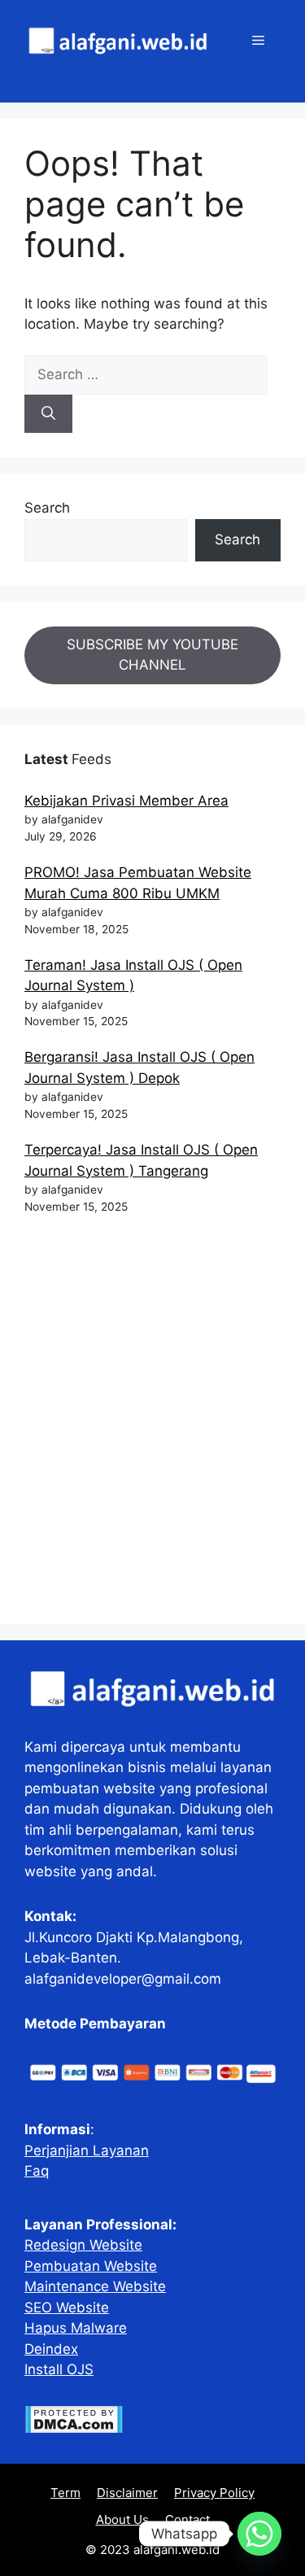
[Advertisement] (152, 1427)
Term (65, 2493)
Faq (37, 2171)
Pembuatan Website (91, 2266)
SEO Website (67, 2307)
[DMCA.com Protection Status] (74, 2429)
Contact (187, 2519)
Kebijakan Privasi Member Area (126, 801)
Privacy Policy (214, 2493)
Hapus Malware (76, 2328)
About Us (122, 2519)
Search (47, 508)
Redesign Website (83, 2245)
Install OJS (59, 2369)
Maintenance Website (95, 2286)
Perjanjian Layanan (87, 2150)
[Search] (48, 414)
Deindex (51, 2349)
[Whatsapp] (259, 2534)
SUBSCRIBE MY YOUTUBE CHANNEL (152, 655)
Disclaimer (127, 2493)
